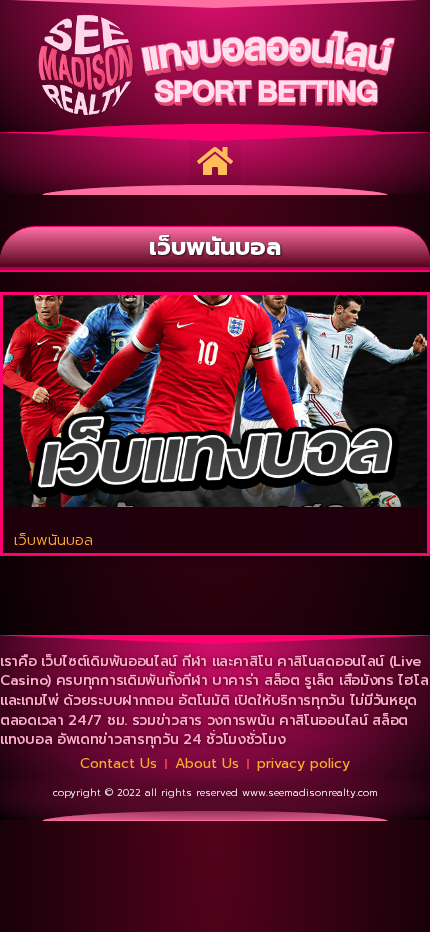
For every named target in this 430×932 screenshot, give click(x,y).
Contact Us (118, 763)
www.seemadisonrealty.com (310, 792)
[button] (215, 161)
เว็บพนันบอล (53, 540)
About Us (207, 763)
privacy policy (303, 763)
